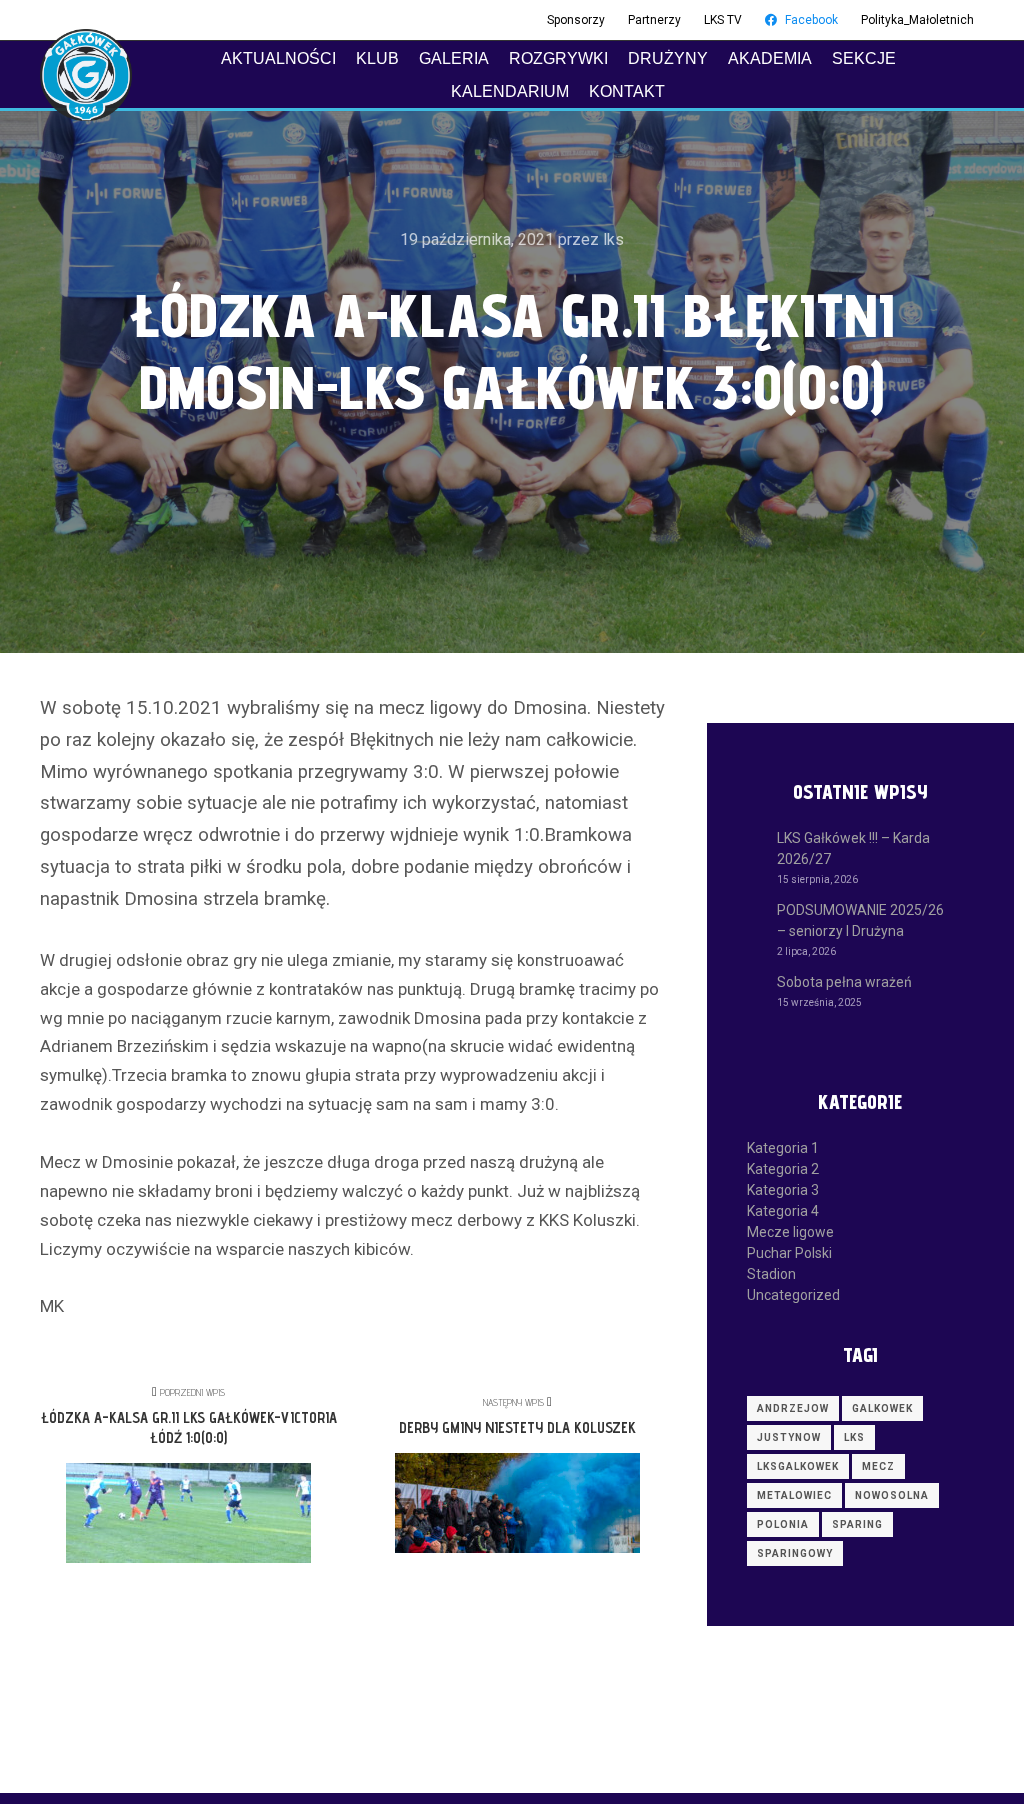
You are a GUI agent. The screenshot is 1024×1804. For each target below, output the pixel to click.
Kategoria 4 (783, 1211)
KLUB (377, 58)
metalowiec (794, 1495)
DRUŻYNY (668, 58)
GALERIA (454, 58)
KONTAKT (627, 91)
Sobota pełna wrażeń (844, 982)
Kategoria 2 (783, 1169)
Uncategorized (793, 1295)
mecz (878, 1466)
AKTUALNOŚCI (278, 58)
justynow (789, 1437)
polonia (783, 1524)
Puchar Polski (789, 1253)
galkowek (882, 1408)
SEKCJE (864, 58)
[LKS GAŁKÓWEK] (86, 75)
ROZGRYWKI (558, 58)
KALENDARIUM (510, 91)
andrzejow (793, 1408)
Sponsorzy (576, 20)
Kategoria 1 (783, 1148)
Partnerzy (654, 20)
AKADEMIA (770, 58)
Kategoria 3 (783, 1190)
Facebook (811, 20)
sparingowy (795, 1553)
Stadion (771, 1274)
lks (854, 1437)
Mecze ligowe (790, 1232)
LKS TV (723, 20)
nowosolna (892, 1495)
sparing (857, 1524)
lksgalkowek (798, 1466)
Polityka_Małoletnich (917, 20)
